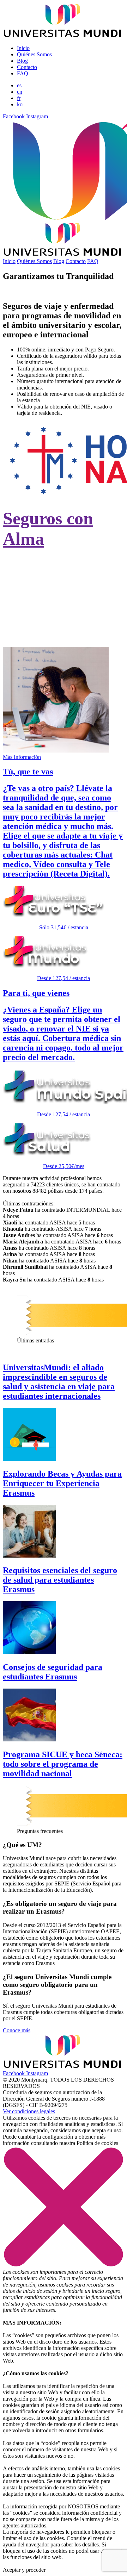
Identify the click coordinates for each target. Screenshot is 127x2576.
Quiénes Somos (34, 54)
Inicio (23, 48)
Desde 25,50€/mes (64, 1166)
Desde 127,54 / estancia (64, 978)
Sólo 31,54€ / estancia (64, 927)
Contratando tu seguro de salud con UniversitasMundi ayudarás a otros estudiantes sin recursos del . (63, 576)
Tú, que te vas (28, 772)
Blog (22, 61)
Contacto (27, 67)
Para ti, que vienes (36, 993)
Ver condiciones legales (29, 2111)
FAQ (23, 73)
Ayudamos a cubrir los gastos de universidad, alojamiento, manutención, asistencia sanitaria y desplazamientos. (61, 621)
